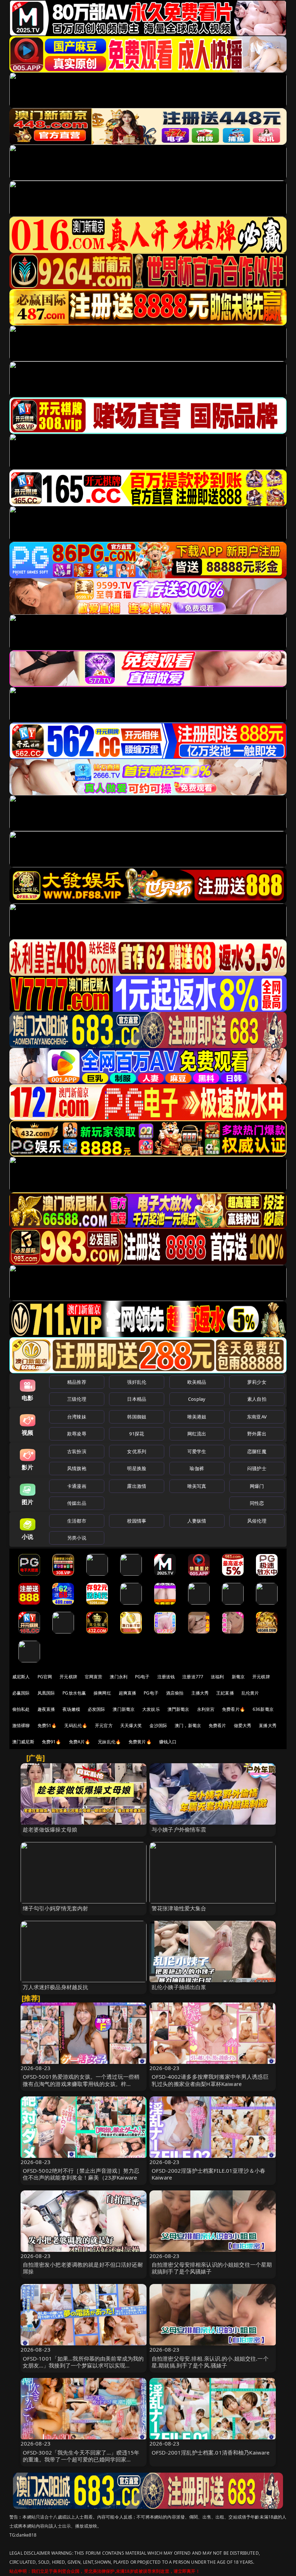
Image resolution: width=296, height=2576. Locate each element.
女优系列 (137, 1451)
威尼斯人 (21, 1677)
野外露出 (257, 1434)
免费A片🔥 (80, 1742)
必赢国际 (21, 1693)
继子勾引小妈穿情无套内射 (56, 1908)
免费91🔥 (52, 1742)
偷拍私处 (21, 1709)
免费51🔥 (47, 1725)
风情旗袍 (77, 1468)
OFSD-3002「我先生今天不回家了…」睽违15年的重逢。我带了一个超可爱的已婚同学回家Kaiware (81, 2459)
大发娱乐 (151, 1709)
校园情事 (137, 1521)
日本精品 (137, 1399)
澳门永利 (119, 1677)
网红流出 (197, 1434)
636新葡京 (263, 1709)
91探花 (137, 1434)
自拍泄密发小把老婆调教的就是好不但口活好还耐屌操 (83, 2268)
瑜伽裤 (197, 1468)
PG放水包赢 (74, 1693)
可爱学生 (197, 1451)
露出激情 (137, 1486)
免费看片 (217, 1725)
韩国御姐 (137, 1417)
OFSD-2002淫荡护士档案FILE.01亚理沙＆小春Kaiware (208, 2174)
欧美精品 (197, 1382)
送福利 (217, 1677)
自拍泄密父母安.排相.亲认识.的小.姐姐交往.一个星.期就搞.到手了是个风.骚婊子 (210, 2362)
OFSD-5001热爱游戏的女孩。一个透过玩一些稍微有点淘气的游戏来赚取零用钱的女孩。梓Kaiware (81, 2083)
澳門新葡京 (179, 1709)
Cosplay (197, 1399)
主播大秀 (200, 1693)
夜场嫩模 (71, 1709)
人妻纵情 (197, 1521)
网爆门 (257, 1486)
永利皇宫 (206, 1709)
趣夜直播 (46, 1709)
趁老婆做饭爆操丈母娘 (50, 1829)
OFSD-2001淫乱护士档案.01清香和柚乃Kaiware (211, 2452)
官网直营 (94, 1677)
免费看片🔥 (234, 1709)
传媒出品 (77, 1503)
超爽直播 (128, 1693)
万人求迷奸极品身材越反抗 (56, 1987)
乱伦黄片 (250, 1693)
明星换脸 (137, 1468)
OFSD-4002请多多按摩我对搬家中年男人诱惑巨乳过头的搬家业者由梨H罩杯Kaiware (210, 2080)
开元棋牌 (68, 1677)
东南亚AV (257, 1417)
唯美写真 (197, 1486)
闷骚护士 (257, 1468)
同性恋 (257, 1503)
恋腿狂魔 (257, 1451)
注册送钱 (166, 1677)
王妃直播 (225, 1693)
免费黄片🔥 (140, 1742)
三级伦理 (77, 1399)
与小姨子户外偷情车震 (179, 1829)
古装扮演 (77, 1451)
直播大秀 (268, 1725)
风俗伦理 (257, 1521)
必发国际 (97, 1709)
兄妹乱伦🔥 (109, 1742)
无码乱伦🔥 (76, 1725)
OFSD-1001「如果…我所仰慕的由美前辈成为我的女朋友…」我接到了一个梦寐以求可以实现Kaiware (83, 2365)
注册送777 (193, 1677)
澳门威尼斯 (23, 1742)
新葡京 (238, 1677)
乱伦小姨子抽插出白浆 (179, 1987)
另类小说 (77, 1538)
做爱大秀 (243, 1725)
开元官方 (104, 1725)
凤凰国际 (46, 1693)
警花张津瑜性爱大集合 (179, 1908)
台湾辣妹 (77, 1417)
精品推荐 (77, 1382)
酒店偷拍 (175, 1693)
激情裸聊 (21, 1725)
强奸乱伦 (137, 1382)
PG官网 (45, 1677)
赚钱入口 (168, 1742)
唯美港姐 (197, 1417)
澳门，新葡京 (188, 1725)
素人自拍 (257, 1399)
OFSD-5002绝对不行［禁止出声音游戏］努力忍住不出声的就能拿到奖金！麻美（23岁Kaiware (81, 2174)
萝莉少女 (257, 1382)
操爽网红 (102, 1693)
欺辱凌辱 (77, 1434)
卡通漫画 (77, 1486)
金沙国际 (158, 1725)
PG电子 (142, 1677)
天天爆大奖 (131, 1725)
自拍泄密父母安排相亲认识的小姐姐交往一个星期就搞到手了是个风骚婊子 (212, 2268)
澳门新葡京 (124, 1709)
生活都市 (77, 1521)
